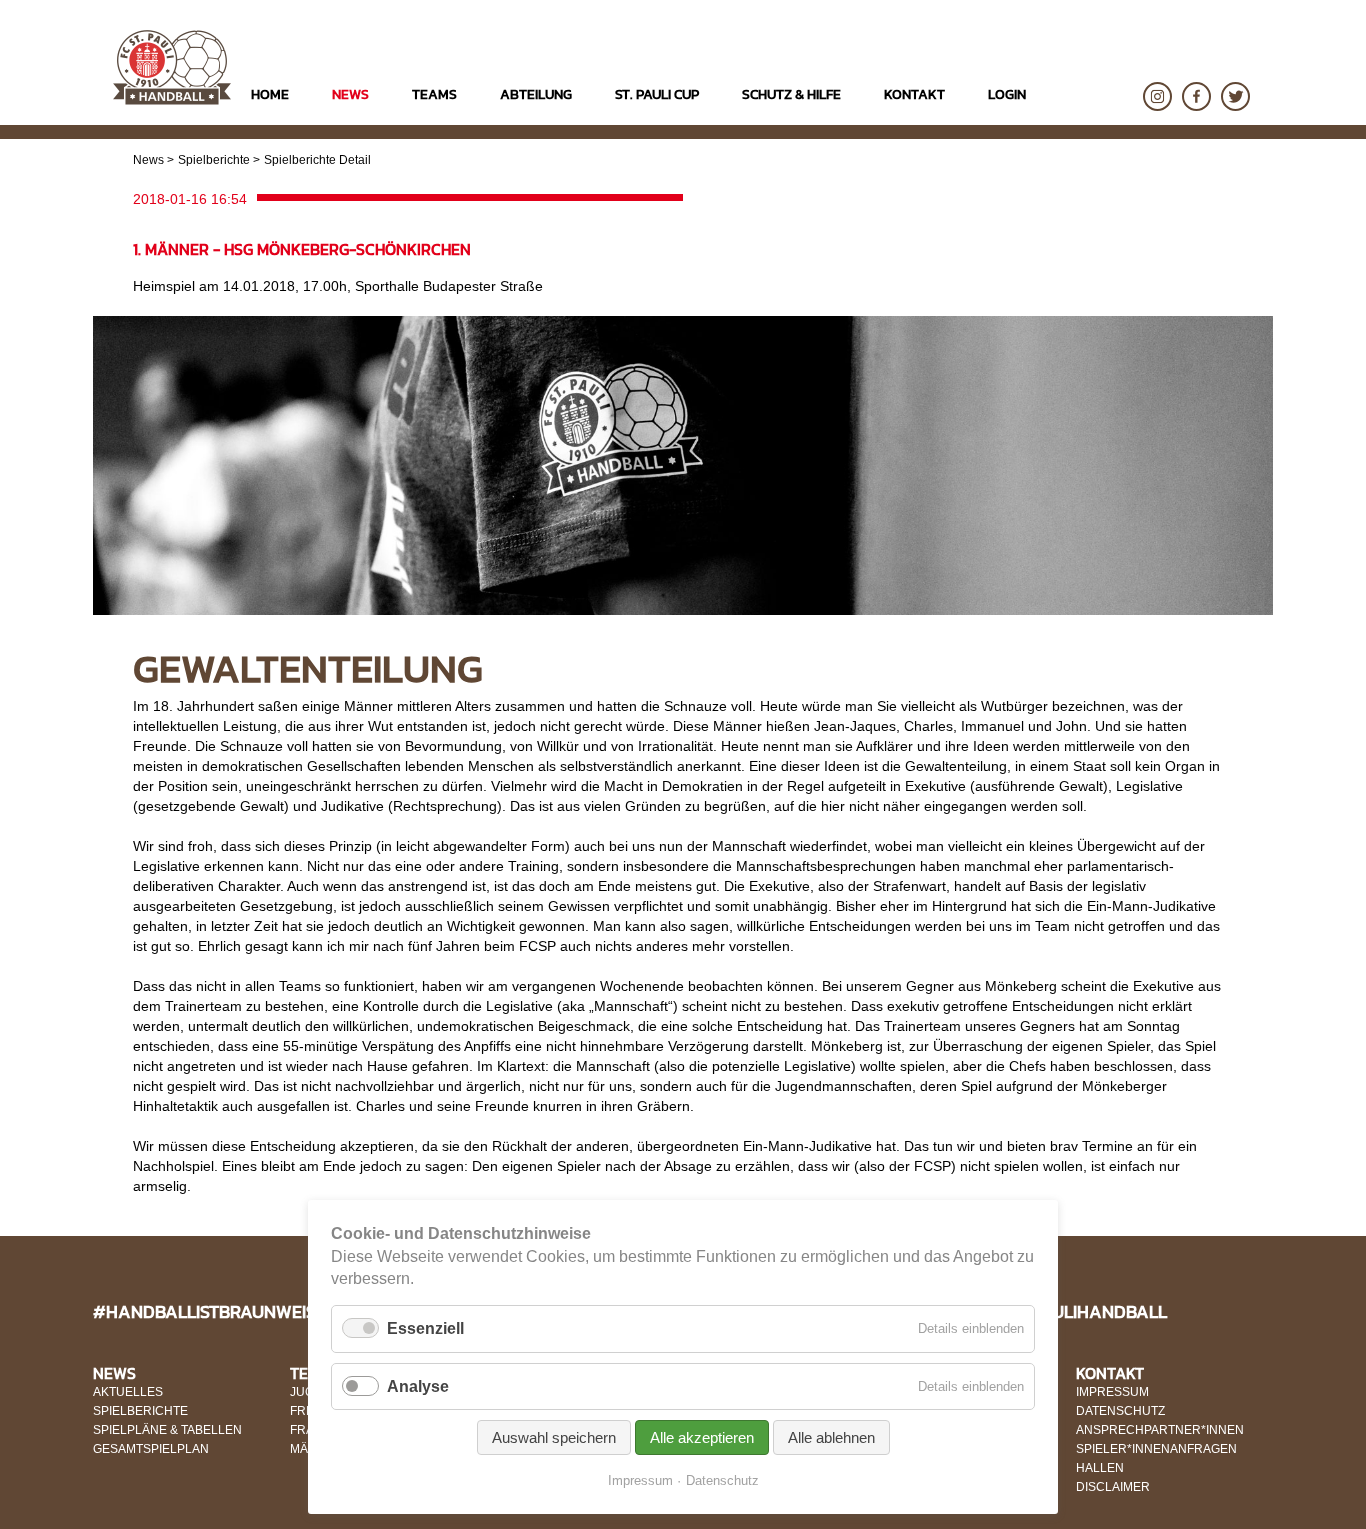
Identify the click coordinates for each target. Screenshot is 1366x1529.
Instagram (1157, 96)
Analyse (418, 1386)
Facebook (1196, 96)
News (148, 160)
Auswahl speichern (554, 1437)
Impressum (640, 1480)
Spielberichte (214, 160)
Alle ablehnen (831, 1437)
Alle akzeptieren (702, 1437)
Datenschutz (722, 1480)
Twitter (1235, 96)
